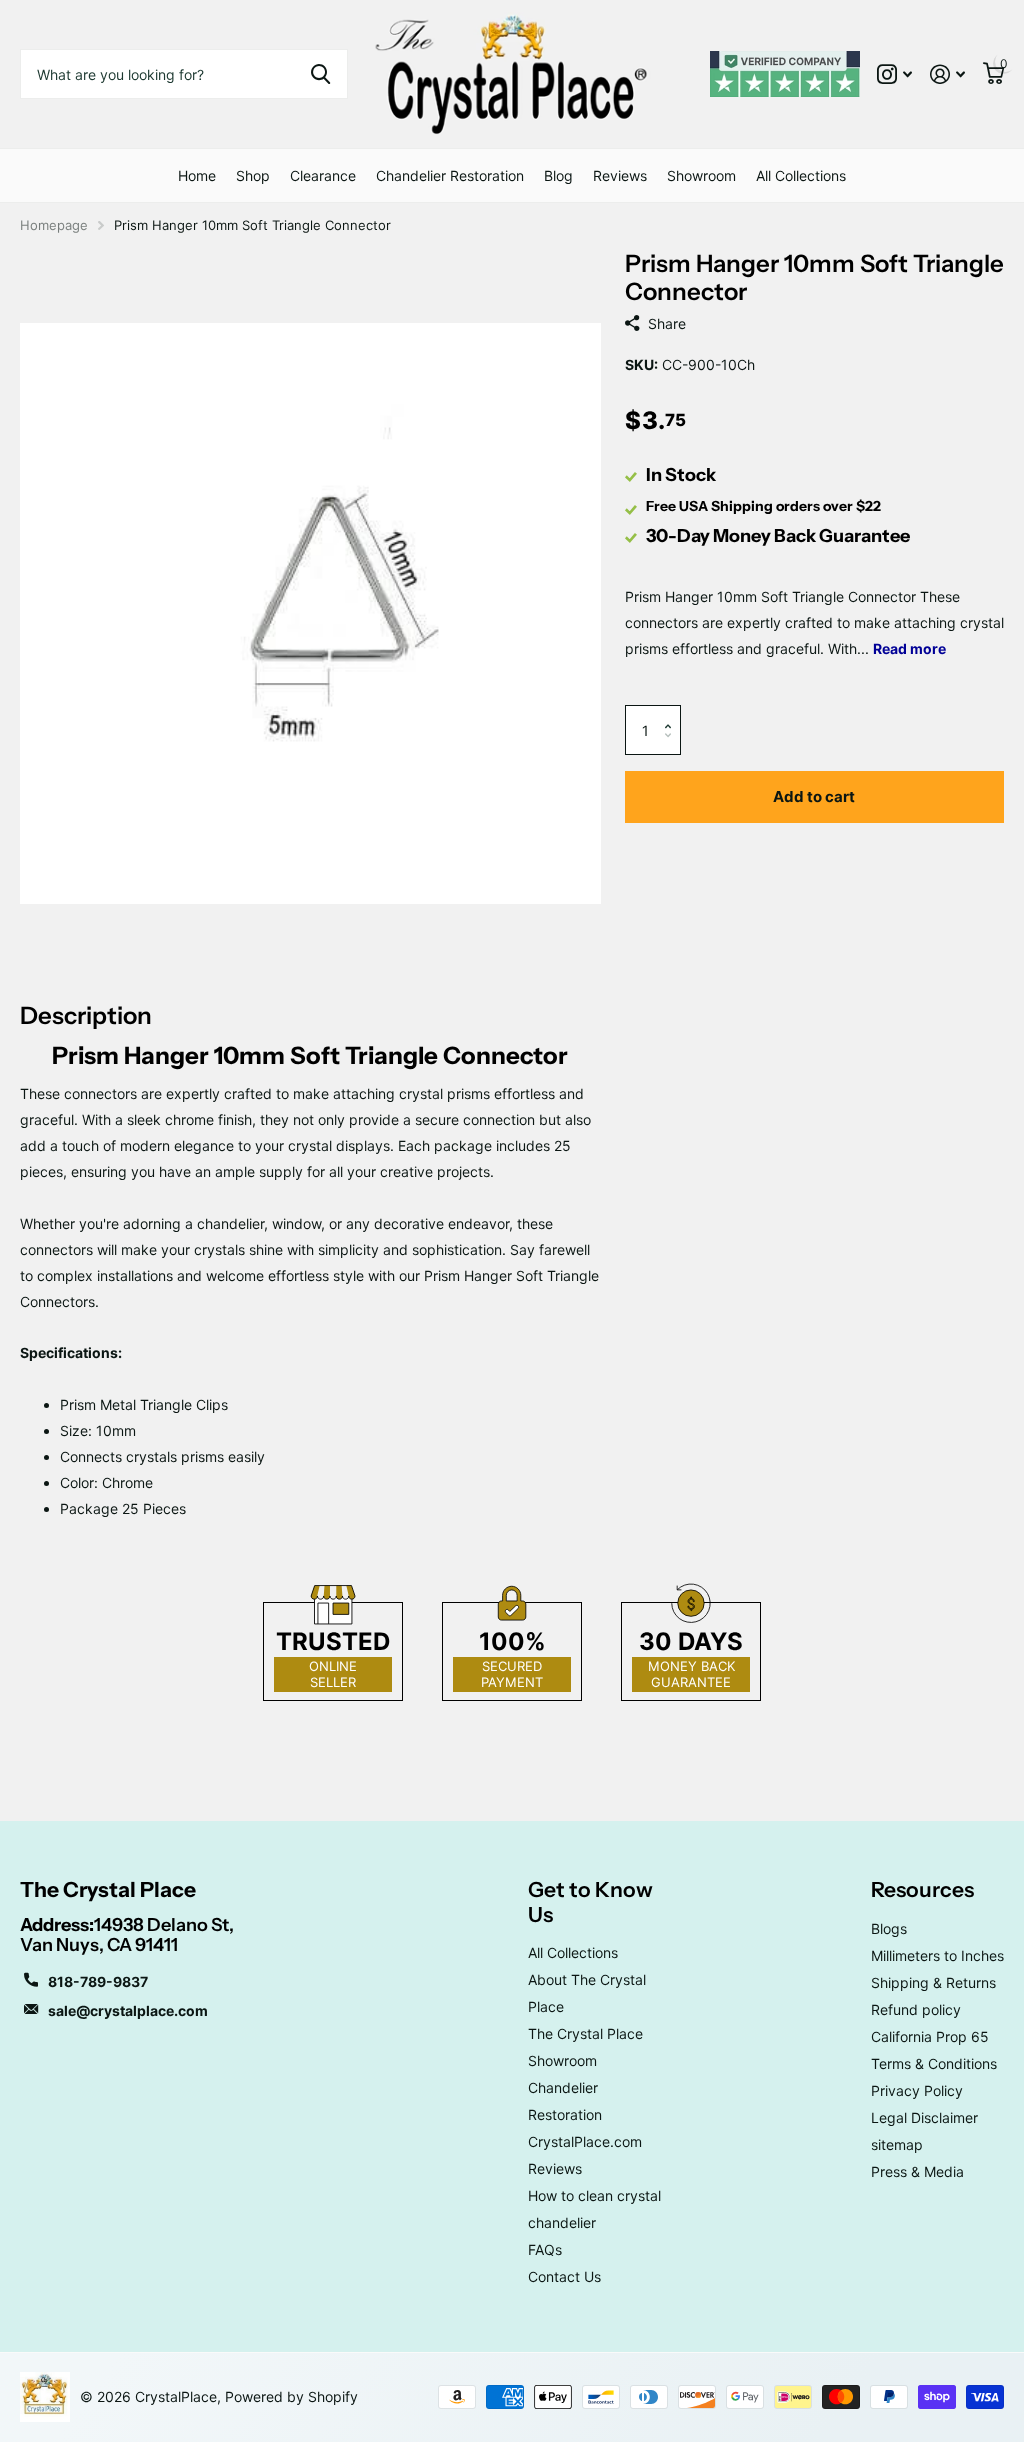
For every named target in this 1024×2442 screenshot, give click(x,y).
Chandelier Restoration (450, 175)
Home (197, 175)
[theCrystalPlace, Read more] (894, 74)
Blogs (889, 1928)
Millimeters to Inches (937, 1955)
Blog (558, 175)
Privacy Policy (917, 2090)
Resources (922, 1889)
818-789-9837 (98, 1981)
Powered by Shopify (291, 2396)
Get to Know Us (590, 1901)
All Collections (801, 175)
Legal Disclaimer (924, 2117)
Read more (909, 648)
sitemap (897, 2144)
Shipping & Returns (933, 1982)
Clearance (323, 175)
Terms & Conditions (934, 2063)
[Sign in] (947, 74)
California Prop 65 (930, 2036)
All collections (253, 175)
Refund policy (916, 2009)
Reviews (620, 175)
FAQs (545, 2249)
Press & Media (917, 2171)
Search (320, 74)
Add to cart (814, 796)
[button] (673, 712)
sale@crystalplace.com (128, 2010)
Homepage (54, 225)
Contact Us (564, 2276)
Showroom (701, 175)
